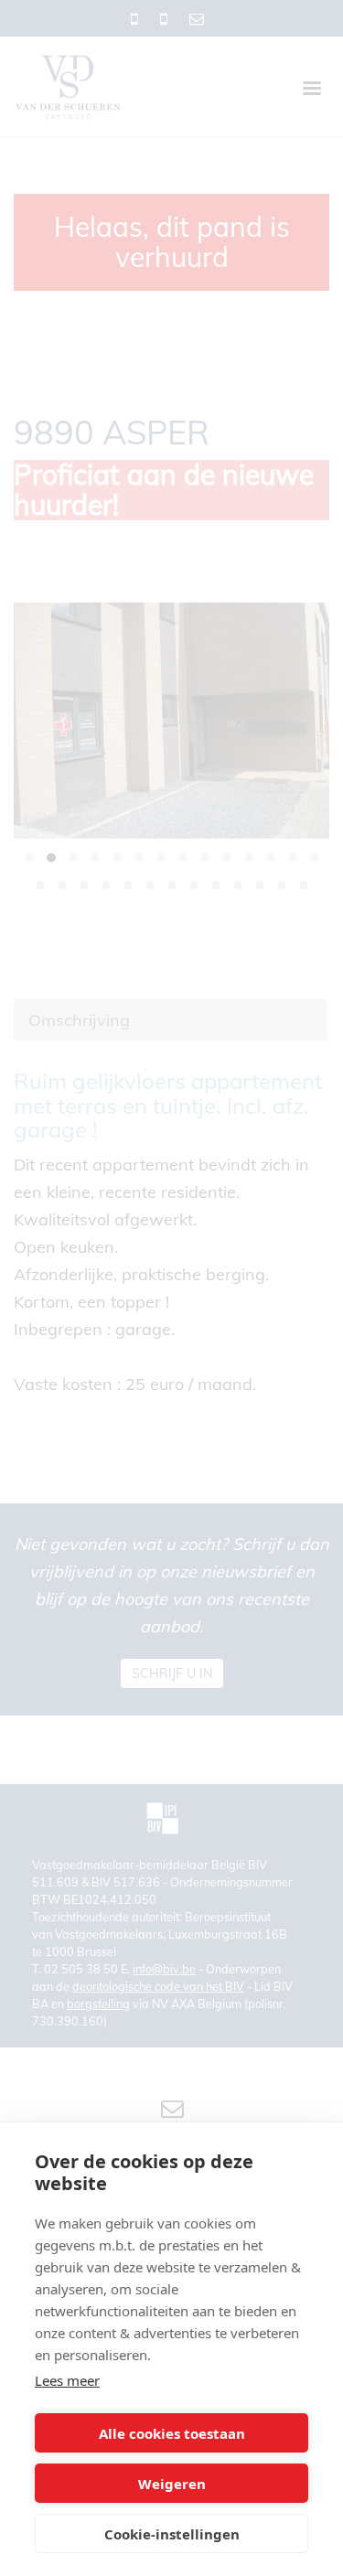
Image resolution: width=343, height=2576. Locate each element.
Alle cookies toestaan (172, 2433)
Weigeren (172, 2484)
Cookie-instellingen (172, 2534)
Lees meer (67, 2380)
